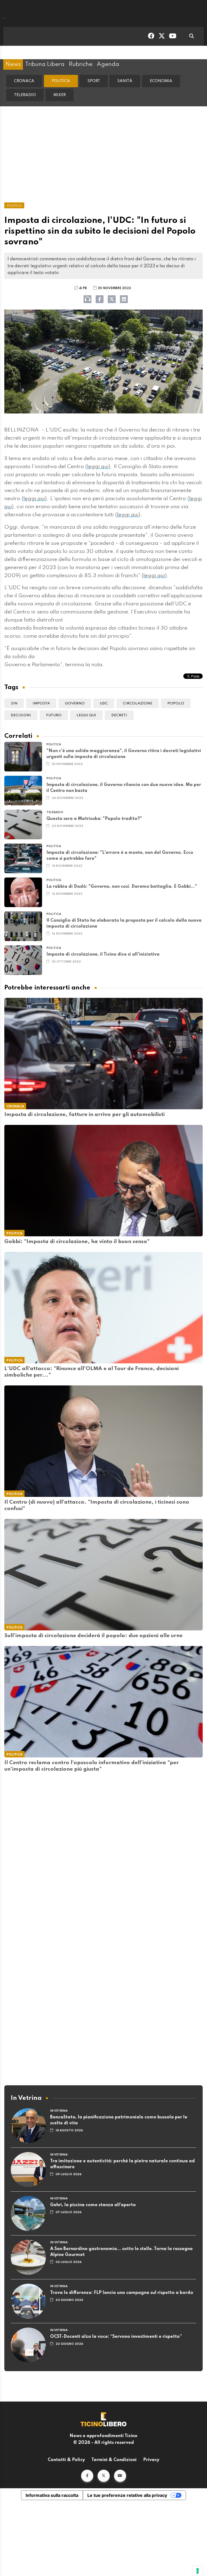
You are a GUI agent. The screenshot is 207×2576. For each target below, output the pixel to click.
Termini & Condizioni (114, 2460)
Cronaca (24, 81)
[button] (87, 2476)
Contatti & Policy (66, 2460)
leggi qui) (35, 499)
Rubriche (81, 64)
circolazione (138, 703)
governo (75, 703)
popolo (176, 703)
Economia (161, 81)
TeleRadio (25, 95)
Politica (61, 81)
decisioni (21, 715)
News (13, 64)
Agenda (108, 64)
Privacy (151, 2460)
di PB (83, 288)
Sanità (125, 81)
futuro (54, 715)
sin (14, 703)
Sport (94, 81)
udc (104, 703)
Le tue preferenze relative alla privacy (127, 2495)
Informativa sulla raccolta (52, 2495)
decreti (119, 715)
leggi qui (98, 467)
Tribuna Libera (45, 64)
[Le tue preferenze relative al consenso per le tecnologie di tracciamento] (198, 2571)
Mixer (60, 95)
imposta (41, 703)
